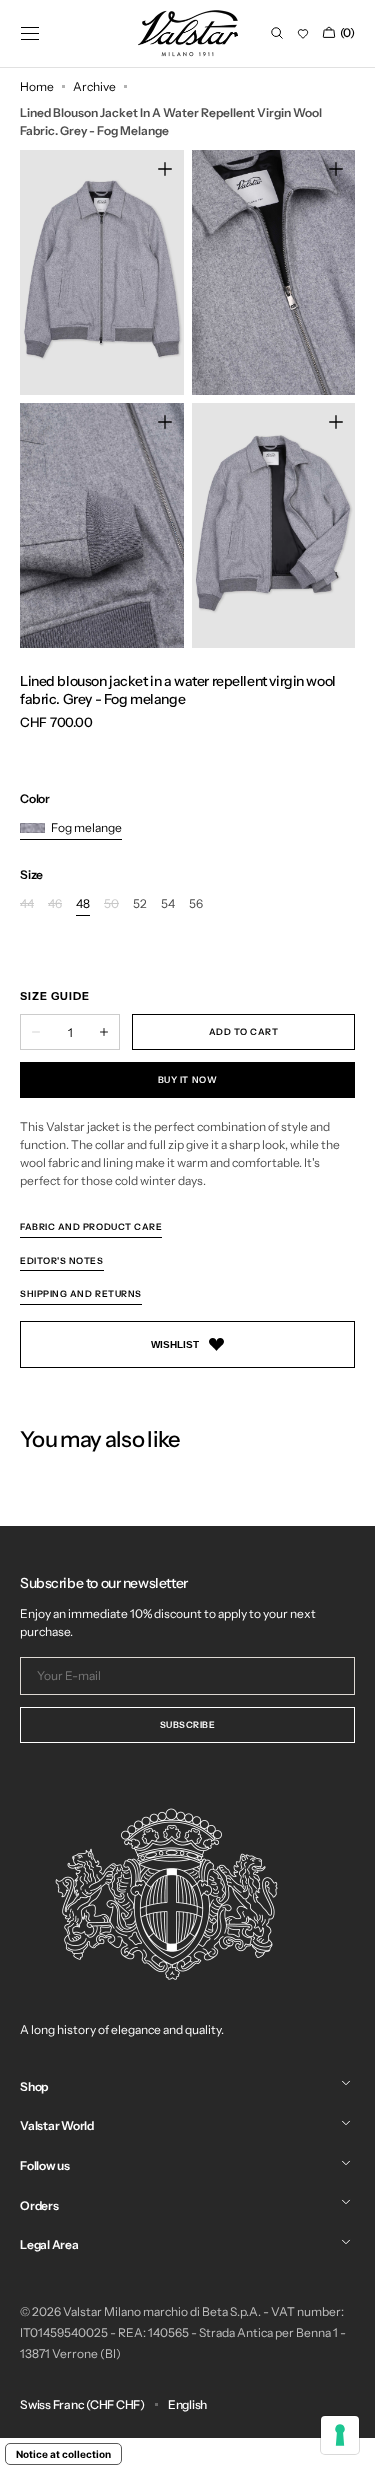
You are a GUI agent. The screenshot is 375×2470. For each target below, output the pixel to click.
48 (83, 904)
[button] (30, 33)
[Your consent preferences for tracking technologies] (340, 2435)
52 (140, 904)
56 (196, 904)
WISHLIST (175, 1344)
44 (27, 904)
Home (37, 86)
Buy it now (187, 1079)
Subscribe (188, 1724)
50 (111, 904)
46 (55, 904)
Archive (94, 86)
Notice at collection (63, 2454)
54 (168, 904)
